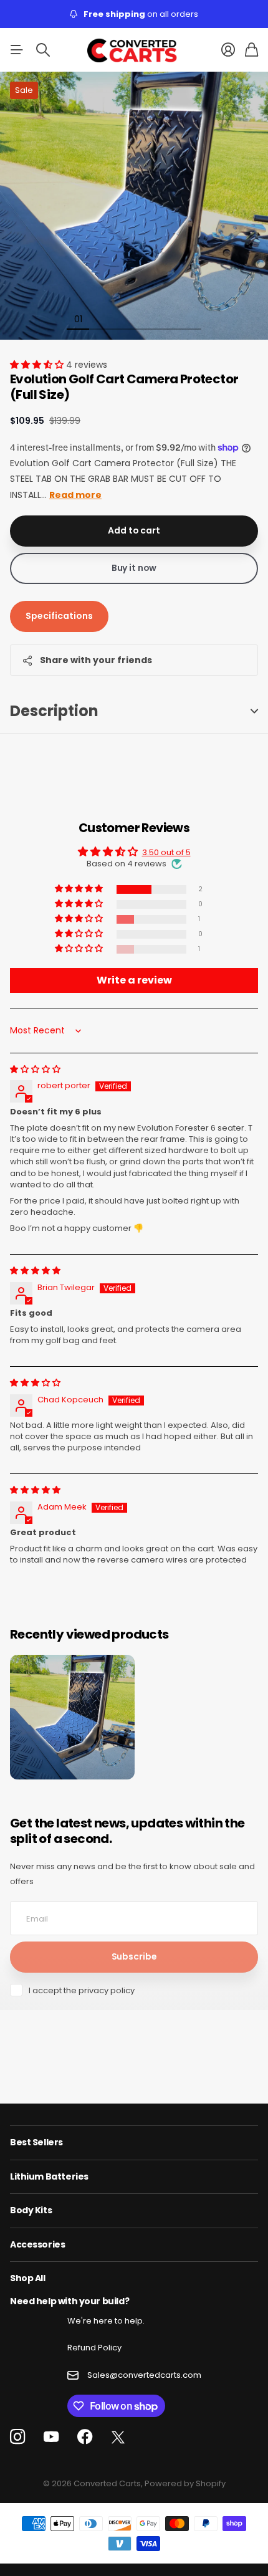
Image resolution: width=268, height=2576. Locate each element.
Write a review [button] (134, 980)
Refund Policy (94, 2348)
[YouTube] (51, 2437)
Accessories (37, 2244)
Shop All (28, 2278)
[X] (118, 2438)
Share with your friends (96, 660)
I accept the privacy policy (82, 1990)
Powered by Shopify (185, 2483)
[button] (38, 365)
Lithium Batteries (49, 2176)
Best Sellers (36, 2142)
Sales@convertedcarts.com (144, 2375)
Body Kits (31, 2210)
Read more (75, 495)
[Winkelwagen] (251, 50)
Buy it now (134, 568)
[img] (35, 1069)
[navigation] (100, 318)
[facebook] (85, 2437)
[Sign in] (228, 50)
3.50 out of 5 (166, 852)
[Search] (43, 50)
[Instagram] (17, 2437)
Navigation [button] (17, 50)
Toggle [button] (254, 711)
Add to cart (134, 530)
